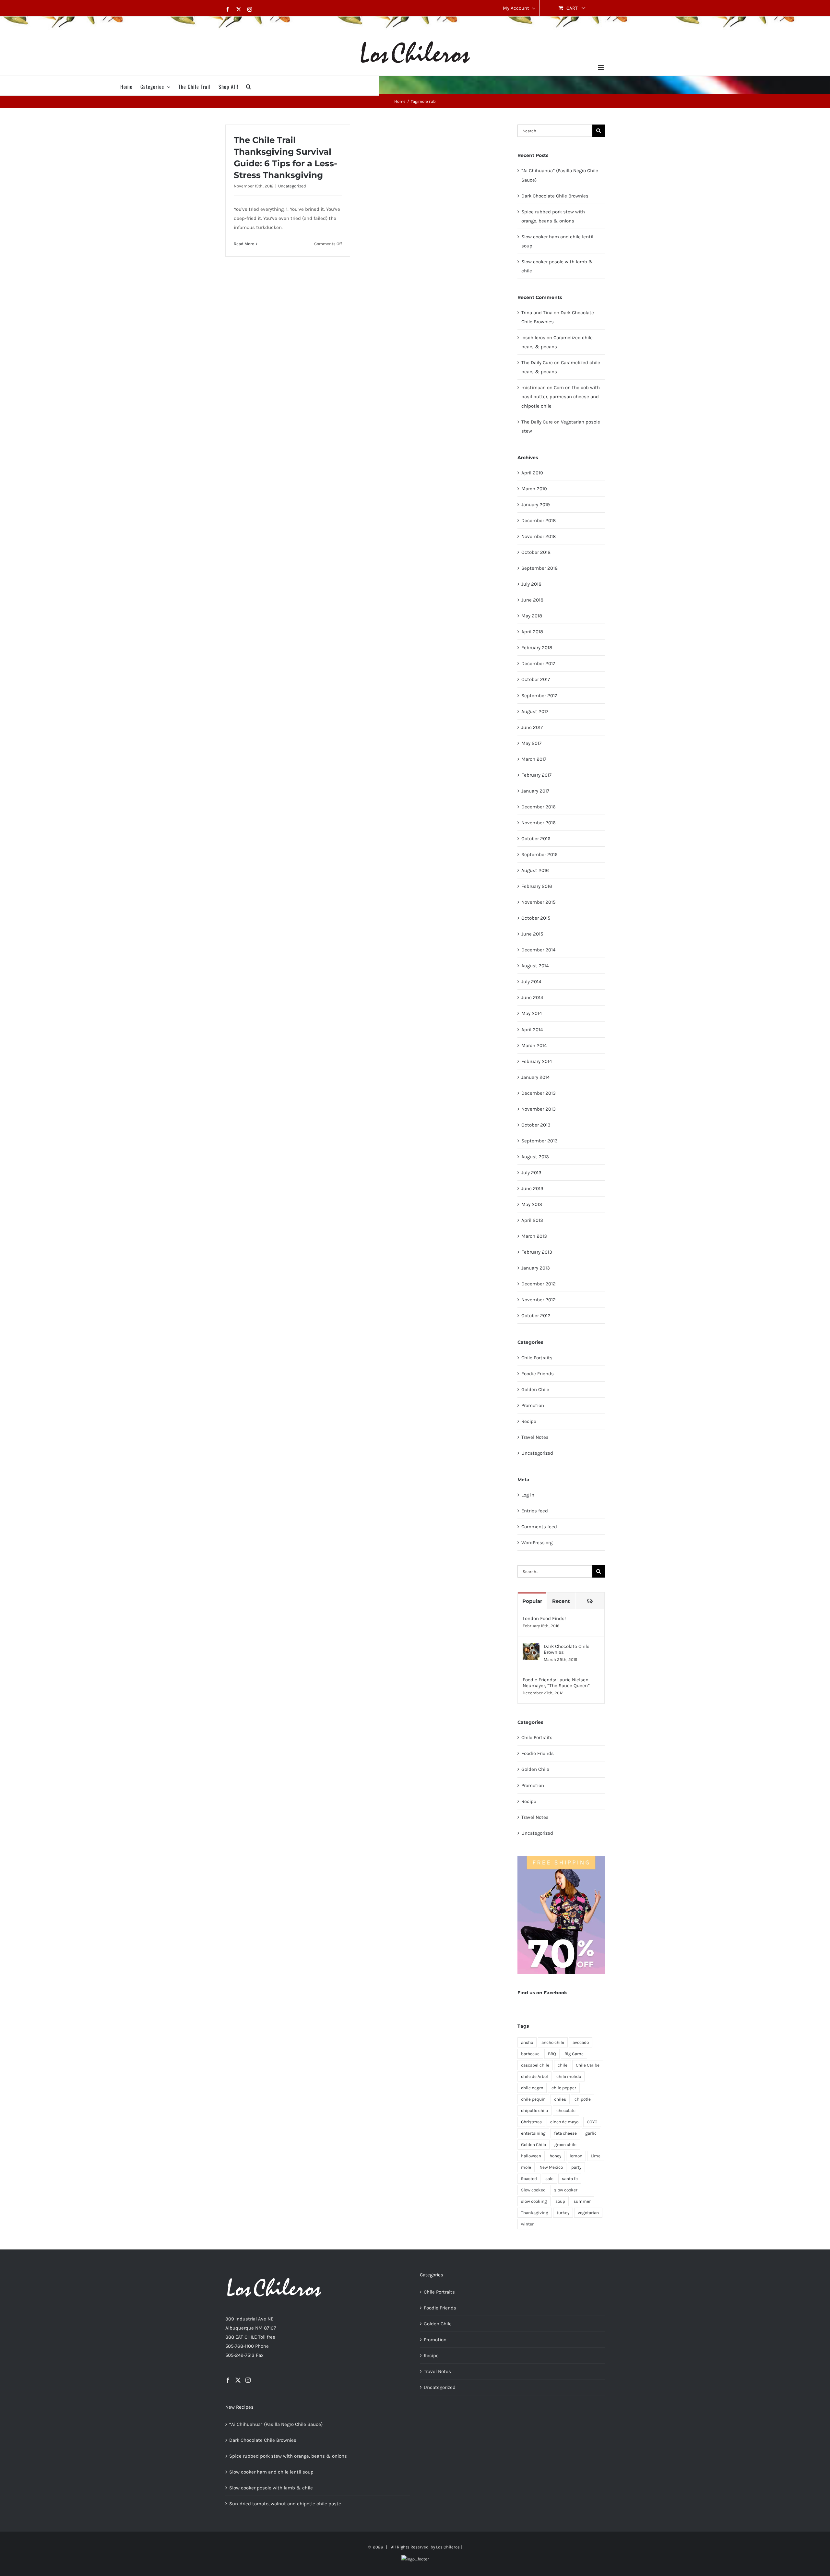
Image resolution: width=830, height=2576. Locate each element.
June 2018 (532, 600)
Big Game (574, 2054)
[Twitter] (238, 2380)
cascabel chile (535, 2065)
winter (527, 2224)
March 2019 (534, 489)
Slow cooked (533, 2190)
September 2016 (539, 854)
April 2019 (532, 473)
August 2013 (535, 1157)
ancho (527, 2042)
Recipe (529, 1421)
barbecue (530, 2054)
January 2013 (536, 1268)
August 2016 (535, 870)
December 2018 (539, 520)
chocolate (566, 2111)
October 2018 (536, 552)
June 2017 (532, 727)
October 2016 (536, 839)
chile (563, 2065)
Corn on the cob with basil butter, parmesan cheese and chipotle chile (561, 397)
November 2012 (539, 1300)
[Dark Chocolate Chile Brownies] (531, 1648)
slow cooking (534, 2201)
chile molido (569, 2076)
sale (549, 2179)
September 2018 (539, 568)
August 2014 (535, 966)
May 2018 (532, 616)
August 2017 (535, 711)
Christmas (531, 2122)
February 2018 (537, 648)
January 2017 (535, 791)
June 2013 (532, 1188)
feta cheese (565, 2133)
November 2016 (539, 823)
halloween (531, 2156)
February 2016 (537, 886)
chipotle (583, 2099)
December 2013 (539, 1093)
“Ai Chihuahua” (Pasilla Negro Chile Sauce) (276, 2424)
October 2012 (536, 1316)
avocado (581, 2042)
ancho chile (553, 2042)
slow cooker (566, 2190)
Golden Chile (535, 1389)
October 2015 (536, 918)
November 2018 (539, 536)
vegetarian (588, 2213)
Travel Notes (535, 1437)
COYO (592, 2122)
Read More (244, 244)
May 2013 (532, 1204)
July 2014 (531, 982)
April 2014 (532, 1030)
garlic (591, 2133)
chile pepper (564, 2088)
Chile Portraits (537, 1358)
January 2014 (535, 1077)
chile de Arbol (534, 2076)
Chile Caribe (588, 2065)
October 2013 (536, 1125)
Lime (596, 2156)
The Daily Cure (537, 363)
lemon (576, 2156)
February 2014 (537, 1061)
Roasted (529, 2179)
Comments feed (539, 1527)
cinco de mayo (564, 2122)
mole (526, 2167)
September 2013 (539, 1141)
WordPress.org (537, 1543)
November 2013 (539, 1109)
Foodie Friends (538, 1374)
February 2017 (536, 775)
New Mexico (551, 2167)
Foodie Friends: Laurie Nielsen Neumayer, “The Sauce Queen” (556, 1683)
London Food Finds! (544, 1618)
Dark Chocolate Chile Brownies (555, 196)
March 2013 (534, 1236)
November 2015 (538, 902)
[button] (249, 86)
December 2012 (539, 1284)
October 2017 (536, 679)
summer (582, 2201)
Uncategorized (292, 186)
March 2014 (534, 1045)
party (576, 2167)
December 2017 (538, 663)
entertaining (533, 2133)
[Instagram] (248, 2380)
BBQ (552, 2054)
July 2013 (531, 1173)
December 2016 (539, 807)
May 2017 (531, 743)
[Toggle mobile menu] (601, 68)
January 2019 (536, 505)
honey (555, 2156)
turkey (563, 2213)
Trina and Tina (537, 313)
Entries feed (535, 1511)
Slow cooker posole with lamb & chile (271, 2488)
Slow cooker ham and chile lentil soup (271, 2472)
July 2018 (531, 584)
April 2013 (532, 1220)
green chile (565, 2145)
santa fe (570, 2179)
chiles (560, 2099)
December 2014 (538, 950)
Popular (532, 1601)
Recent (561, 1601)
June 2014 (532, 997)
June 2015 (532, 934)
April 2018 (532, 632)
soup (560, 2201)
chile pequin (533, 2099)
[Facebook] (228, 2380)
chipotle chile (534, 2111)
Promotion (533, 1405)
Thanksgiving (535, 2213)
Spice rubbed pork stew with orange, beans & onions (288, 2456)
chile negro (532, 2088)
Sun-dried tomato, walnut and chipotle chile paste (285, 2504)
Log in (528, 1495)
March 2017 (534, 759)
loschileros (533, 338)
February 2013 (537, 1252)
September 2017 (539, 696)
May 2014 (532, 1013)
